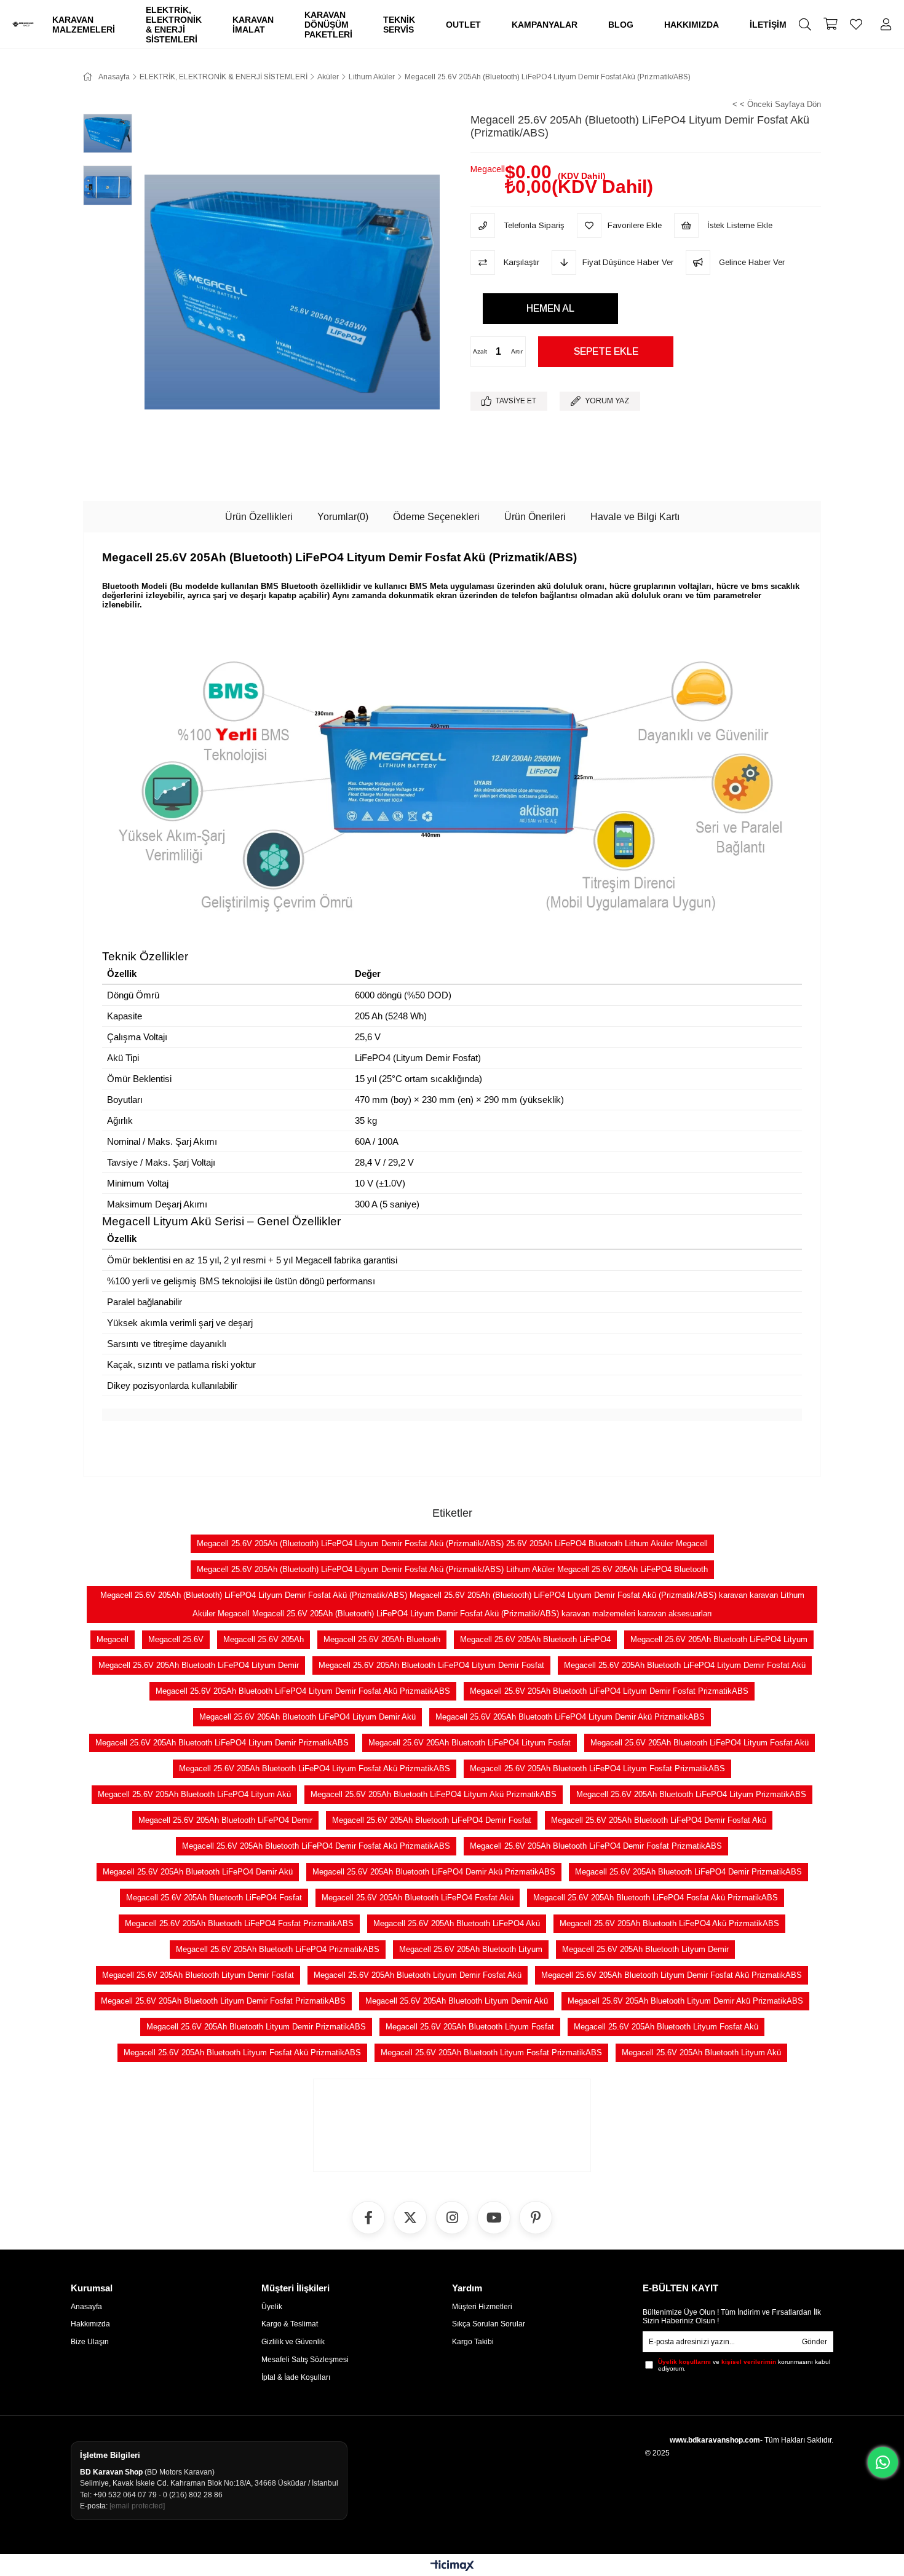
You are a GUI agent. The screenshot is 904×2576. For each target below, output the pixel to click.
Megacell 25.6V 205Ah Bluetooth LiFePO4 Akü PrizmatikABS (669, 1923)
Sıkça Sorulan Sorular (489, 2324)
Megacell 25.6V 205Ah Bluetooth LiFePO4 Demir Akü (198, 1872)
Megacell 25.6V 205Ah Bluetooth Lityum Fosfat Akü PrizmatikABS (242, 2053)
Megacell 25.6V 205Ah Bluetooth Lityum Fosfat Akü (666, 2027)
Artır (517, 351)
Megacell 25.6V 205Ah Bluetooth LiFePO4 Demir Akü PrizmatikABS (434, 1872)
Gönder (815, 2342)
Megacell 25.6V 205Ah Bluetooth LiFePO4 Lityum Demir (199, 1665)
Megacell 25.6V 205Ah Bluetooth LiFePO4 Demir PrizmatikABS (688, 1872)
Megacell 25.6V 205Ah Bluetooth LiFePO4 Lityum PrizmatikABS (691, 1794)
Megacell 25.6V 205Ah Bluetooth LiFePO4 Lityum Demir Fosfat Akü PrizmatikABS (303, 1691)
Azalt (480, 351)
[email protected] (137, 2506)
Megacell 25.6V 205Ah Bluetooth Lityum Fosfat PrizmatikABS (491, 2053)
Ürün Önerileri (535, 517)
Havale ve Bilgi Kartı (635, 517)
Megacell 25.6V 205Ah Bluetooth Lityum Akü (701, 2053)
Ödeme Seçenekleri (436, 517)
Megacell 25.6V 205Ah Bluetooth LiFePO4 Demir (225, 1820)
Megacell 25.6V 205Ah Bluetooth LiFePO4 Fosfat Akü (418, 1898)
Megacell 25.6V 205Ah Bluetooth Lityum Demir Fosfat (198, 1975)
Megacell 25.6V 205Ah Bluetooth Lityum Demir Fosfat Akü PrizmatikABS (672, 1975)
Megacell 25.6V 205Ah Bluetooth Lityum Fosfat (470, 2027)
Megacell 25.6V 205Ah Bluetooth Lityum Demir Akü (457, 2001)
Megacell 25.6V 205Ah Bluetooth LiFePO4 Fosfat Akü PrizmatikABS (656, 1898)
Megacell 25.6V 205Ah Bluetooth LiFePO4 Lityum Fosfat (470, 1743)
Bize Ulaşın (90, 2342)
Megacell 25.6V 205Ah (264, 1639)
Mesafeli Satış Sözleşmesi (305, 2360)
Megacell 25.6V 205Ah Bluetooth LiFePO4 (535, 1639)
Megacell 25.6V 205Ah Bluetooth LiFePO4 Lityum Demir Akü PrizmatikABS (570, 1717)
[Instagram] (452, 2218)
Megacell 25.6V (176, 1639)
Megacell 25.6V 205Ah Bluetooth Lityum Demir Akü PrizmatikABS (685, 2001)
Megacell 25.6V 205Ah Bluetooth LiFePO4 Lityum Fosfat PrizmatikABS (597, 1768)
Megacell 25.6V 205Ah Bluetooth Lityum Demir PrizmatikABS (256, 2027)
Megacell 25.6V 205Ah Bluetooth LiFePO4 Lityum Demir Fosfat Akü (685, 1665)
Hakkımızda (90, 2324)
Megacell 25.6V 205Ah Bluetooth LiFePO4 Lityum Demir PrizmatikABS (222, 1743)
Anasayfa (86, 2307)
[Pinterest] (536, 2218)
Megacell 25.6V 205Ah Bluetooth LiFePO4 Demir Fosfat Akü (659, 1820)
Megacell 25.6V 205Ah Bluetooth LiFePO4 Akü (457, 1923)
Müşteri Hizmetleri (482, 2307)
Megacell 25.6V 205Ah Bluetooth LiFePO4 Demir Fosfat (432, 1820)
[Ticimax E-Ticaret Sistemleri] (452, 2566)
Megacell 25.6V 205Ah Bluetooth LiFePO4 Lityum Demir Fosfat (431, 1665)
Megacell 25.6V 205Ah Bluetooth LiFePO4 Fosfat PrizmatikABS (239, 1923)
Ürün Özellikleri (259, 517)
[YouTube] (494, 2218)
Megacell (113, 1639)
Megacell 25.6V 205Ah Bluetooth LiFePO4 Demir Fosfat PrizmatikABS (596, 1846)
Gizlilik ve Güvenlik (293, 2342)
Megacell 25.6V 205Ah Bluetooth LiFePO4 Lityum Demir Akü (307, 1717)
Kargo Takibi (473, 2342)
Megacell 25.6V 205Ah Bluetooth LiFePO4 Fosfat (214, 1898)
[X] (410, 2218)
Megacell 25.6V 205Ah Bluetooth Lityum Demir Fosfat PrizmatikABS (223, 2001)
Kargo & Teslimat (290, 2324)
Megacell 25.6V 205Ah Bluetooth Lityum (471, 1949)
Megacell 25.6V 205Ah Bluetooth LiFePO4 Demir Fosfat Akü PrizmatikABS (316, 1846)
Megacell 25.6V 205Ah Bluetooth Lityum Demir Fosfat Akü (418, 1975)
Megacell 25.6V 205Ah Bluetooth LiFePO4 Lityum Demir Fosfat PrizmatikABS (609, 1691)
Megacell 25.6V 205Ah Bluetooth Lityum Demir (645, 1949)
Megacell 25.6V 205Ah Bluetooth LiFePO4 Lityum (719, 1639)
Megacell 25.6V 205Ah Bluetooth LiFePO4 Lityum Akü (194, 1794)
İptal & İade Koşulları (296, 2377)
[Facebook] (368, 2218)
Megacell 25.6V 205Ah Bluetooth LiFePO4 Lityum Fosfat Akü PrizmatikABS (315, 1768)
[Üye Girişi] (886, 25)
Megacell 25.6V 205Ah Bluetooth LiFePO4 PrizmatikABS (278, 1949)
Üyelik (272, 2307)
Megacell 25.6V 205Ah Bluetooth (382, 1639)
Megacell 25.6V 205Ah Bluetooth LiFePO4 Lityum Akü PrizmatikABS (434, 1794)
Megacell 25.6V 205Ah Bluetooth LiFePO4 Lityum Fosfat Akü (700, 1743)
